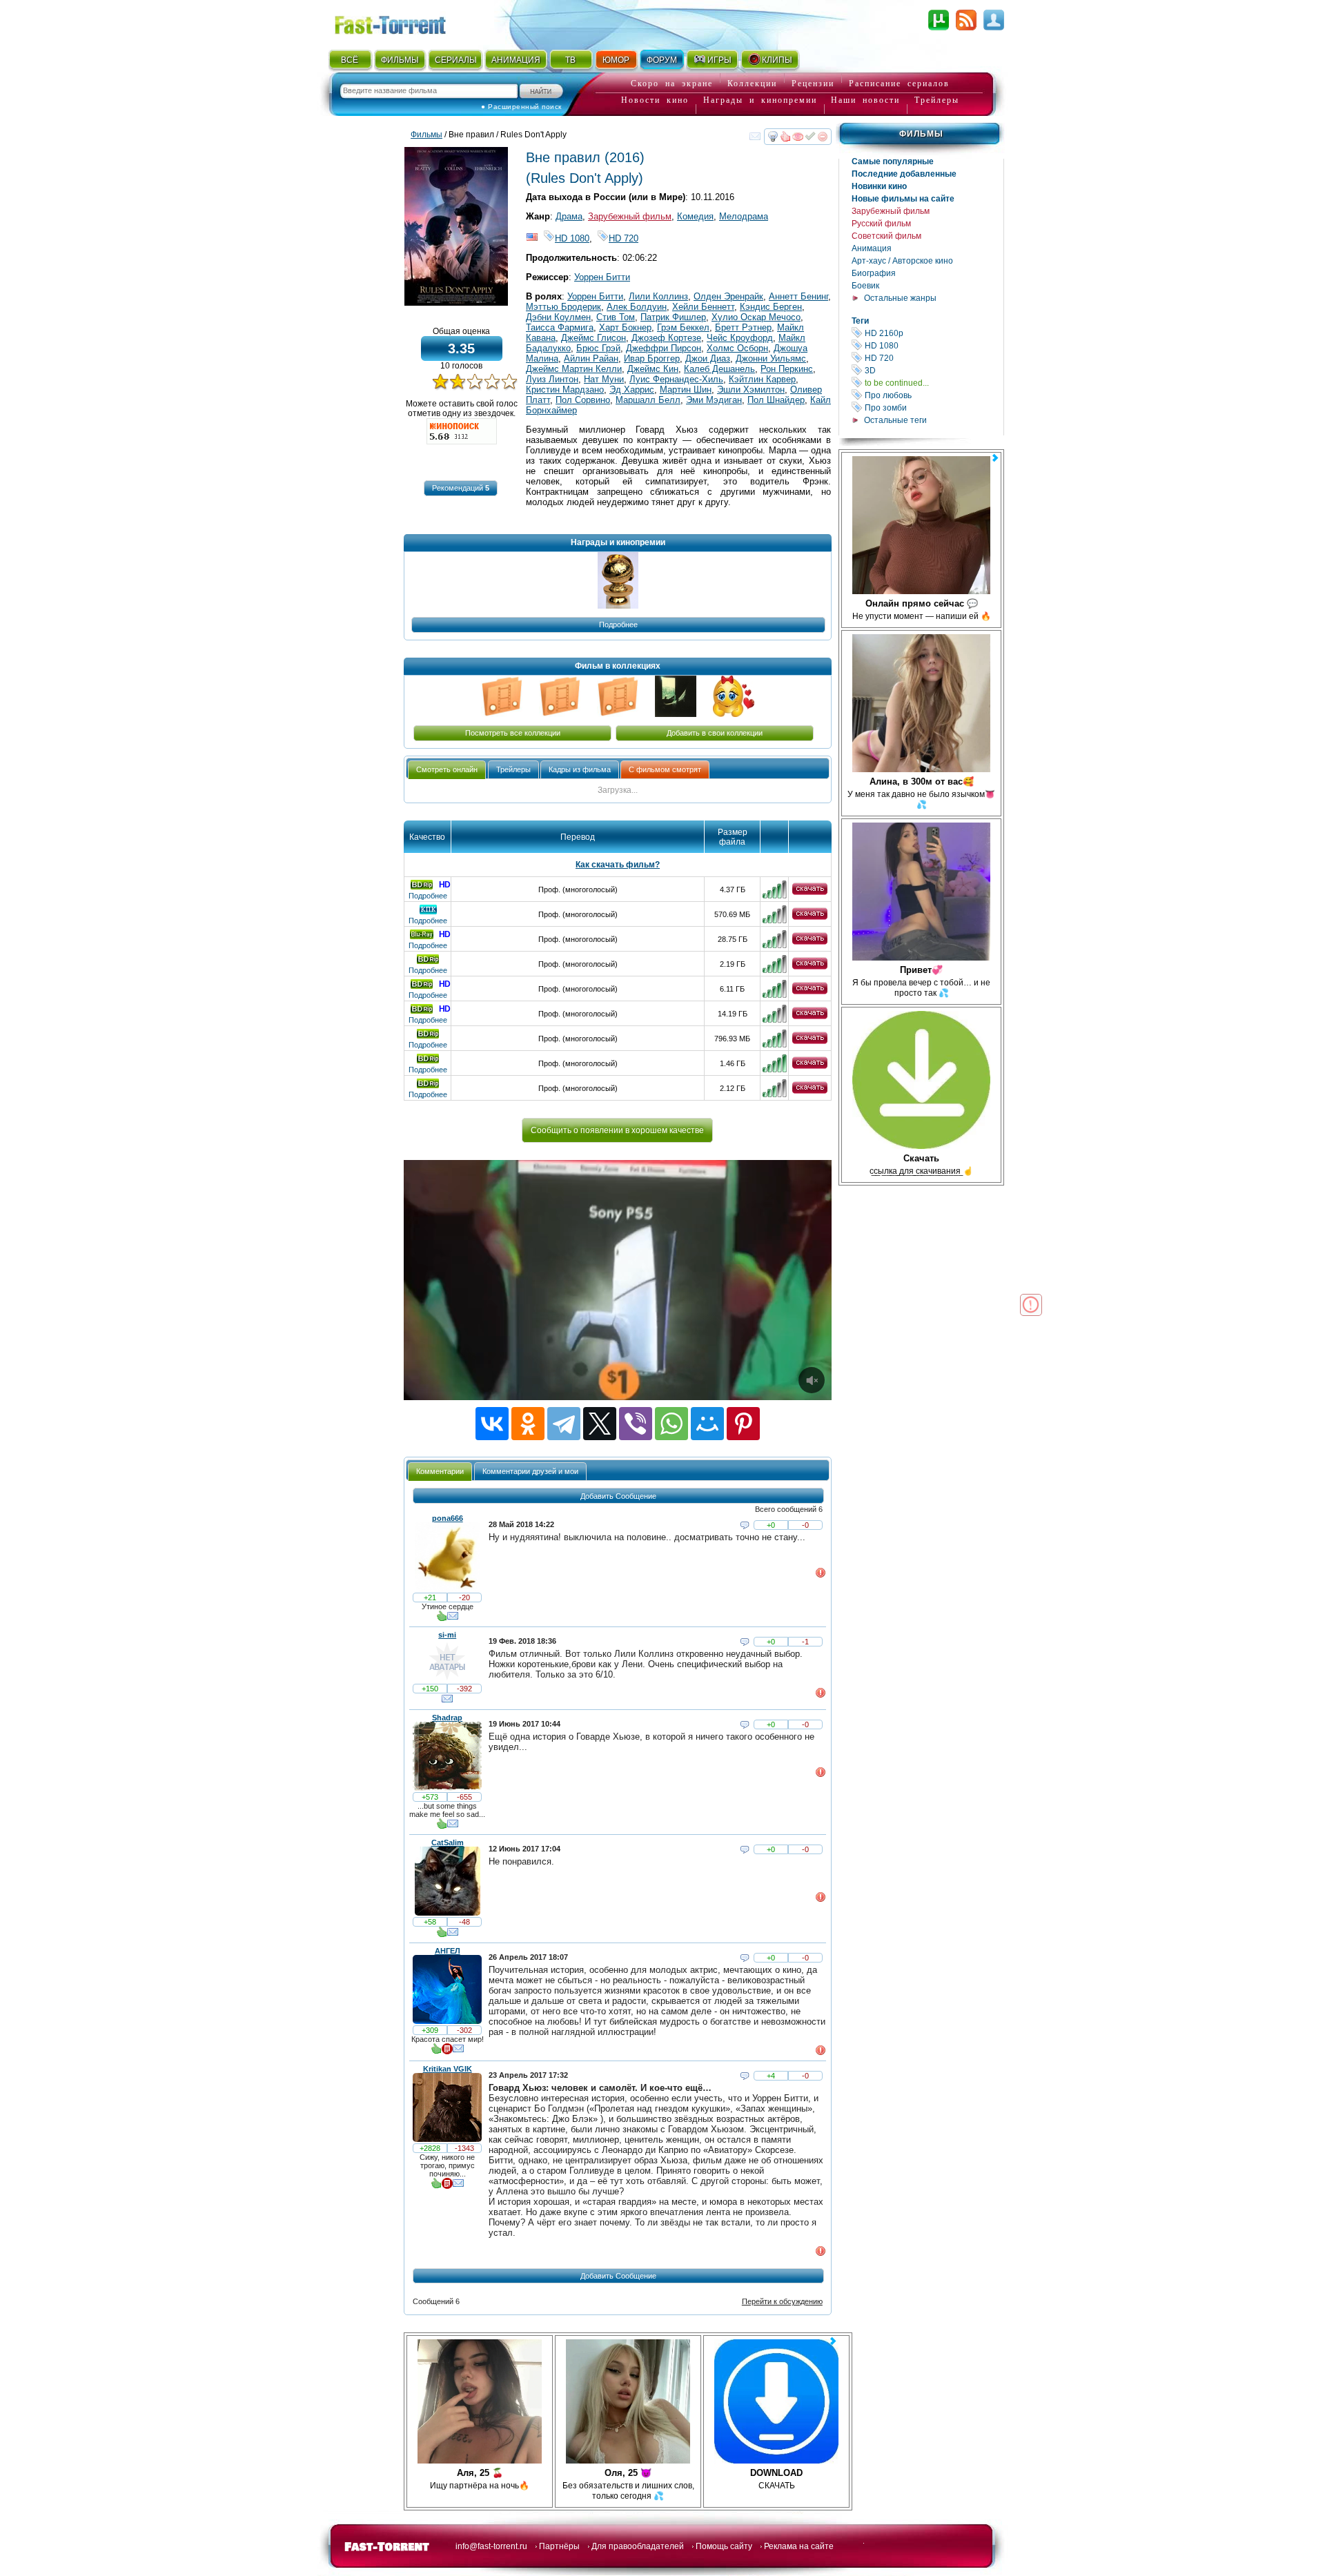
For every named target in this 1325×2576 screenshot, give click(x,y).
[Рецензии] (447, 2052)
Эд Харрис (632, 390)
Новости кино (655, 100)
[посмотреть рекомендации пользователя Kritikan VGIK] (436, 2186)
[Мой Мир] (707, 1424)
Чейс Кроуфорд (740, 338)
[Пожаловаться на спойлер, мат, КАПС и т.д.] (821, 1575)
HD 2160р (933, 333)
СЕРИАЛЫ (455, 60)
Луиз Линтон (552, 379)
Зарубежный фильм (891, 211)
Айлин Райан (591, 358)
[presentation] (447, 770)
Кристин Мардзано (565, 390)
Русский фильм (881, 224)
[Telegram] (564, 1424)
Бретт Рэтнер (743, 327)
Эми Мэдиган (714, 400)
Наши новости (865, 100)
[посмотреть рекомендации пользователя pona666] (442, 1619)
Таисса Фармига (560, 327)
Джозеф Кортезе (666, 338)
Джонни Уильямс (771, 358)
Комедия (695, 216)
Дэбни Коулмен (558, 317)
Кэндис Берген (771, 307)
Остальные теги (895, 420)
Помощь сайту (724, 2546)
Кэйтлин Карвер (762, 379)
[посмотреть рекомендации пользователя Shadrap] (442, 1827)
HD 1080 (933, 345)
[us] (532, 238)
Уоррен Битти (602, 277)
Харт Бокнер (625, 327)
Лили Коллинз (658, 296)
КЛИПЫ (777, 60)
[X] (600, 1424)
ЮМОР (616, 60)
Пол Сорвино (583, 400)
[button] (461, 488)
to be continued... (933, 383)
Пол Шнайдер (776, 400)
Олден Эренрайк (728, 296)
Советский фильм (886, 236)
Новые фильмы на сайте (903, 199)
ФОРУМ (662, 60)
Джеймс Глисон (593, 338)
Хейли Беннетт (703, 307)
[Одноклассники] (528, 1424)
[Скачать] (810, 892)
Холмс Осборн (737, 348)
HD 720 (933, 358)
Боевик (865, 286)
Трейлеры (937, 100)
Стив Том (616, 317)
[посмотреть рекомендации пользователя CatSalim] (442, 1935)
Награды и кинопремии (760, 100)
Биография (874, 273)
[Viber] (636, 1424)
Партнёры (559, 2546)
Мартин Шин (686, 390)
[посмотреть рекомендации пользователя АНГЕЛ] (436, 2052)
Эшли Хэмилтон (751, 390)
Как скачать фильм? (618, 865)
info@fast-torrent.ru (491, 2546)
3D (933, 370)
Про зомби (933, 407)
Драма (569, 216)
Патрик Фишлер (673, 317)
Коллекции (752, 83)
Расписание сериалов (899, 83)
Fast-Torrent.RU (404, 22)
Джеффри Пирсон (664, 348)
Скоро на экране (672, 83)
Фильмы (921, 134)
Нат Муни (604, 379)
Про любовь (933, 395)
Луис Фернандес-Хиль (676, 379)
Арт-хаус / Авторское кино (902, 261)
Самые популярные (893, 161)
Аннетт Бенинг (798, 296)
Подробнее (428, 896)
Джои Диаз (708, 358)
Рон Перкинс (787, 369)
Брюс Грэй (598, 348)
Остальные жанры (900, 298)
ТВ (570, 60)
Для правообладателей (638, 2546)
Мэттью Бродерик (563, 307)
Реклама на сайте (799, 2546)
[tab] (447, 770)
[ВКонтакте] (492, 1424)
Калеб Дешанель (719, 369)
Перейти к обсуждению (782, 2301)
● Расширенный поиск (521, 107)
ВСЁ (350, 60)
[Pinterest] (743, 1424)
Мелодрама (744, 216)
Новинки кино (879, 186)
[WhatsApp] (671, 1424)
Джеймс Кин (653, 369)
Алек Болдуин (637, 307)
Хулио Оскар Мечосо (756, 317)
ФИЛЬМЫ (400, 60)
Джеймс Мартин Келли (574, 369)
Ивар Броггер (652, 358)
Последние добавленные (904, 174)
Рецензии (813, 83)
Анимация (872, 248)
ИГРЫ (719, 60)
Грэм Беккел (683, 327)
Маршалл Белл (648, 400)
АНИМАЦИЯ (516, 60)
